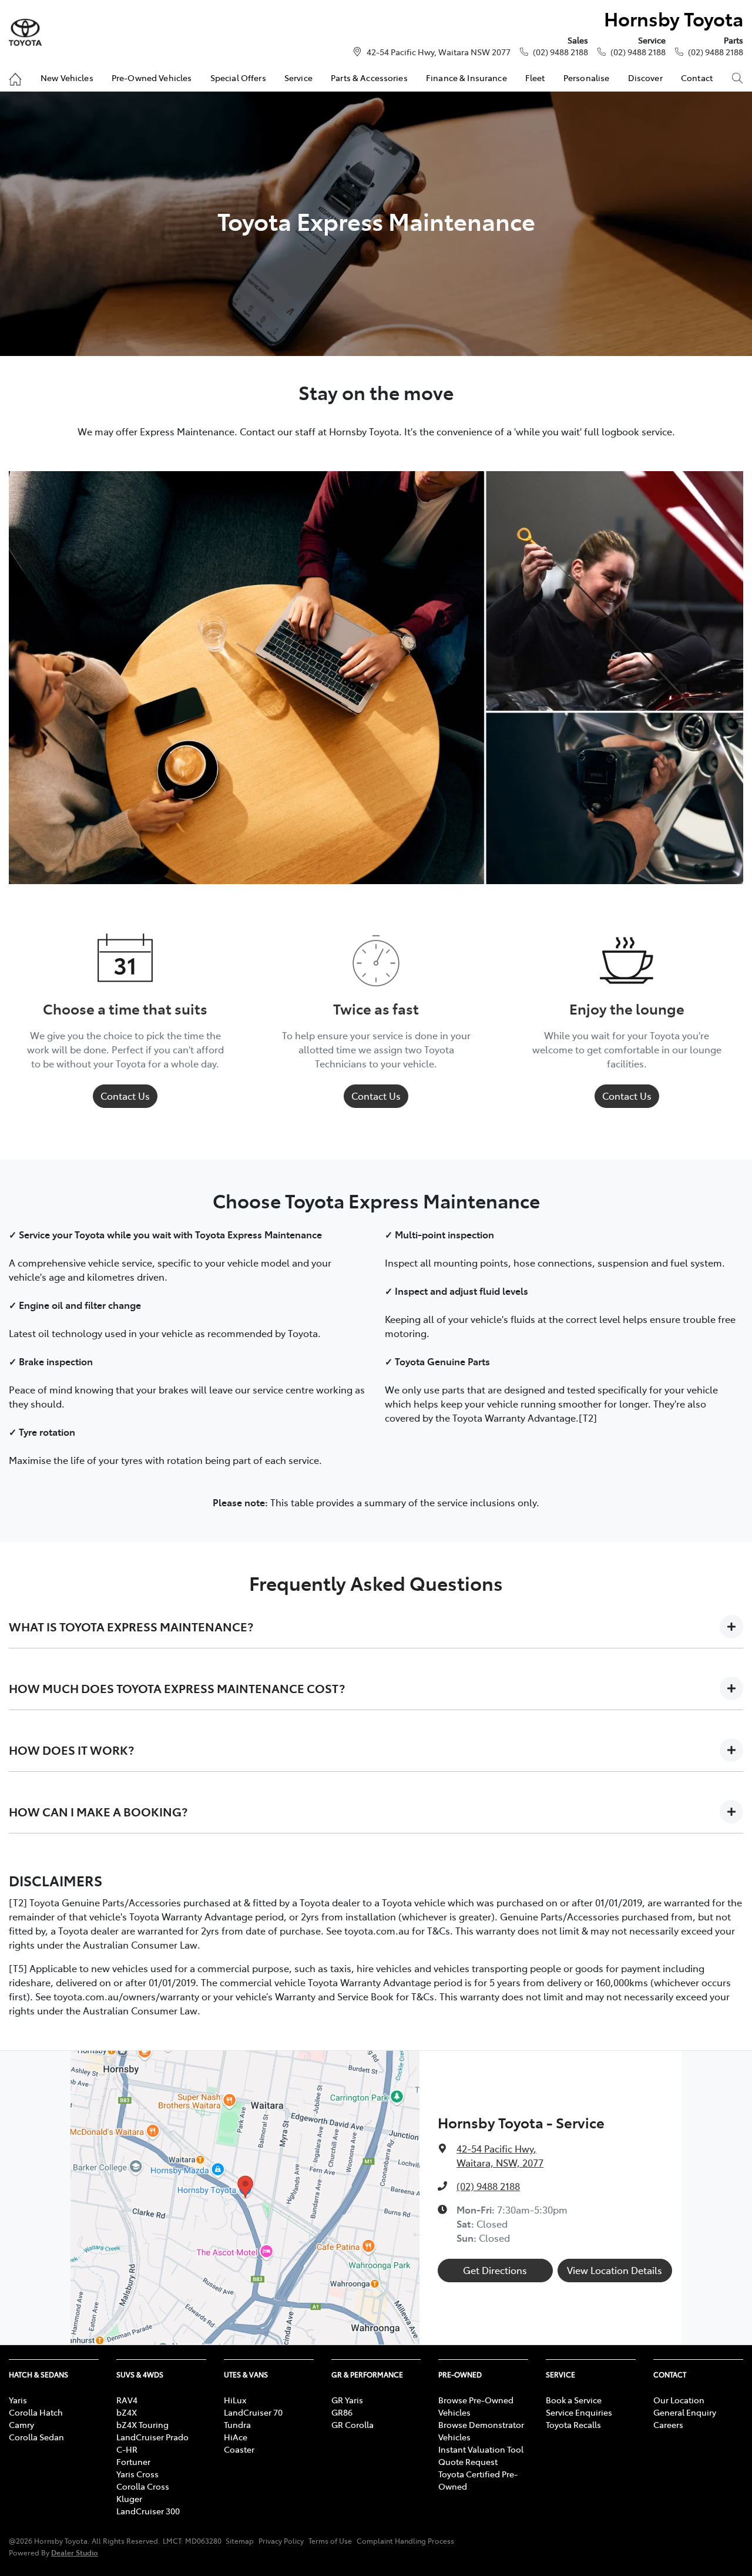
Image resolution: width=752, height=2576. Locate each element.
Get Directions (495, 2270)
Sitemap (240, 2541)
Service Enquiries (579, 2412)
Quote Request (468, 2461)
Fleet (535, 78)
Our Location (679, 2400)
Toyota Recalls (573, 2424)
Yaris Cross (137, 2474)
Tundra (237, 2424)
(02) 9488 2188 (560, 52)
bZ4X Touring (142, 2424)
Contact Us (125, 1096)
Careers (668, 2424)
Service (298, 78)
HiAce (236, 2437)
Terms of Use (330, 2541)
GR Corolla (352, 2424)
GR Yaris (347, 2400)
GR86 (342, 2412)
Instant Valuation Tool (481, 2449)
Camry (21, 2424)
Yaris (18, 2400)
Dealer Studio (75, 2552)
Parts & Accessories (369, 78)
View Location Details (615, 2270)
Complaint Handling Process (405, 2541)
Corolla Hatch (36, 2412)
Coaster (239, 2449)
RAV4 (127, 2400)
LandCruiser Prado (152, 2437)
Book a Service (574, 2400)
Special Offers (238, 78)
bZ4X (127, 2412)
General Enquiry (685, 2412)
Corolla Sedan (36, 2437)
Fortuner (133, 2461)
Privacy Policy (281, 2541)
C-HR (127, 2449)
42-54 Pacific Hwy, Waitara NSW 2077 (439, 52)
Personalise (587, 78)
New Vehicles (67, 78)
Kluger (129, 2498)
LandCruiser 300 (148, 2511)
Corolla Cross (143, 2486)
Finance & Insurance (466, 78)
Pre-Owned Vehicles (152, 78)
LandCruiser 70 (253, 2412)
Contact (697, 78)
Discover (645, 78)
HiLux (235, 2400)
